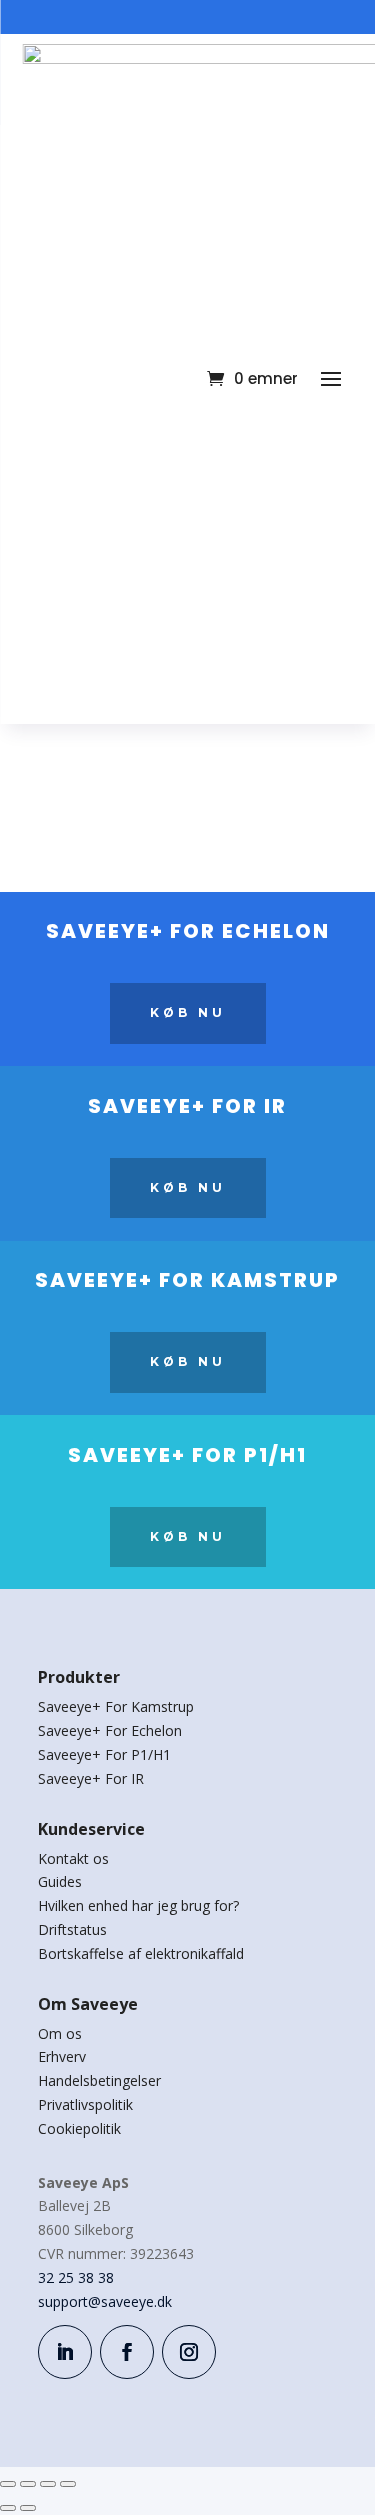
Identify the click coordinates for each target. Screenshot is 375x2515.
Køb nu (188, 1012)
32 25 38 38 (76, 2277)
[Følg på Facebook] (127, 2352)
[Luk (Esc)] (68, 2484)
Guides (60, 1881)
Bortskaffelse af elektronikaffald (141, 1953)
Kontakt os (73, 1858)
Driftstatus (72, 1929)
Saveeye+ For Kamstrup (116, 1706)
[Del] (48, 2484)
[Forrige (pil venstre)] (8, 2508)
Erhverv (62, 2056)
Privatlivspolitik (85, 2104)
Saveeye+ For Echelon (110, 1730)
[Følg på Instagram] (189, 2352)
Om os (60, 2033)
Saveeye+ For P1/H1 (104, 1754)
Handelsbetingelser (99, 2080)
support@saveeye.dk (105, 2301)
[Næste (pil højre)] (28, 2508)
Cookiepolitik (79, 2128)
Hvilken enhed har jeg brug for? (138, 1905)
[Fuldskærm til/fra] (28, 2484)
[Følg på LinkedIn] (65, 2352)
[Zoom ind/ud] (8, 2484)
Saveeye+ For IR (91, 1778)
